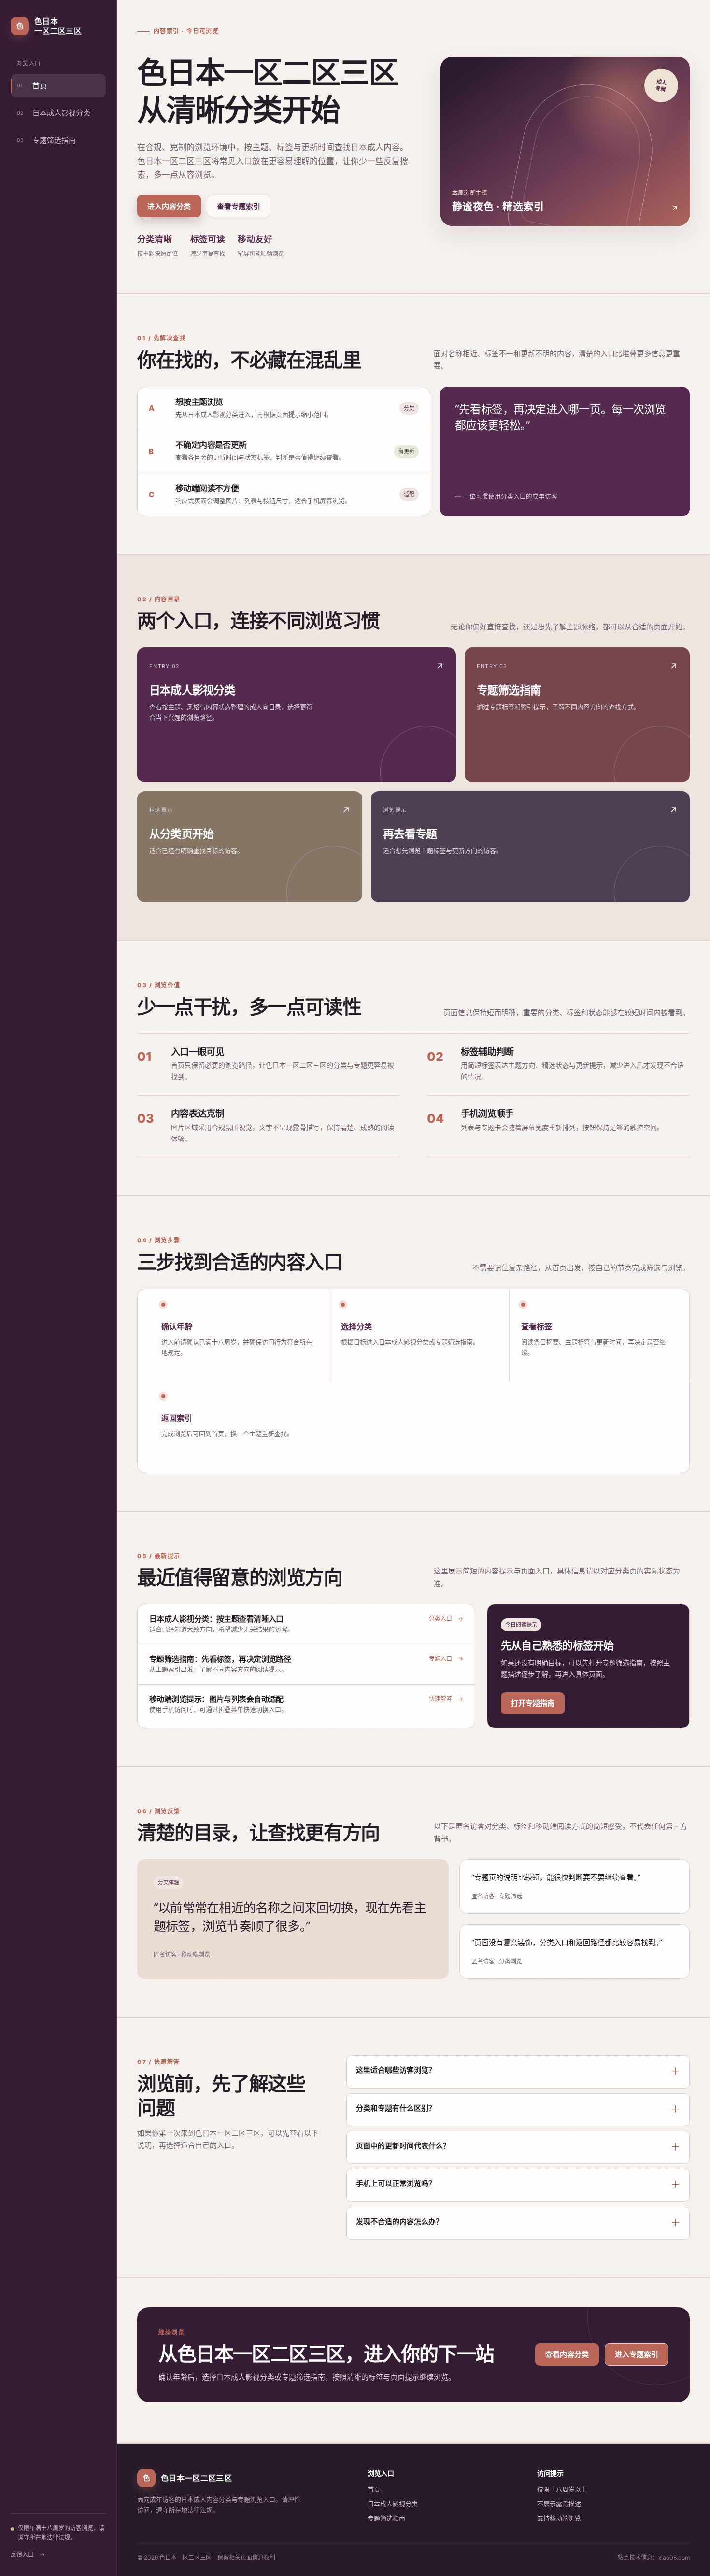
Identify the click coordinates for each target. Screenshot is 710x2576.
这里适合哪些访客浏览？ (396, 2070)
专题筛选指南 (46, 140)
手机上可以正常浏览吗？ (396, 2183)
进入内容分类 (169, 206)
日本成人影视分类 (54, 113)
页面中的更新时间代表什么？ (403, 2146)
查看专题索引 (239, 206)
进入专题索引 (637, 2354)
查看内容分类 (567, 2354)
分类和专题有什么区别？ (396, 2108)
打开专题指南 (533, 1703)
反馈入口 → (28, 2555)
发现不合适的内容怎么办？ (399, 2221)
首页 (32, 86)
